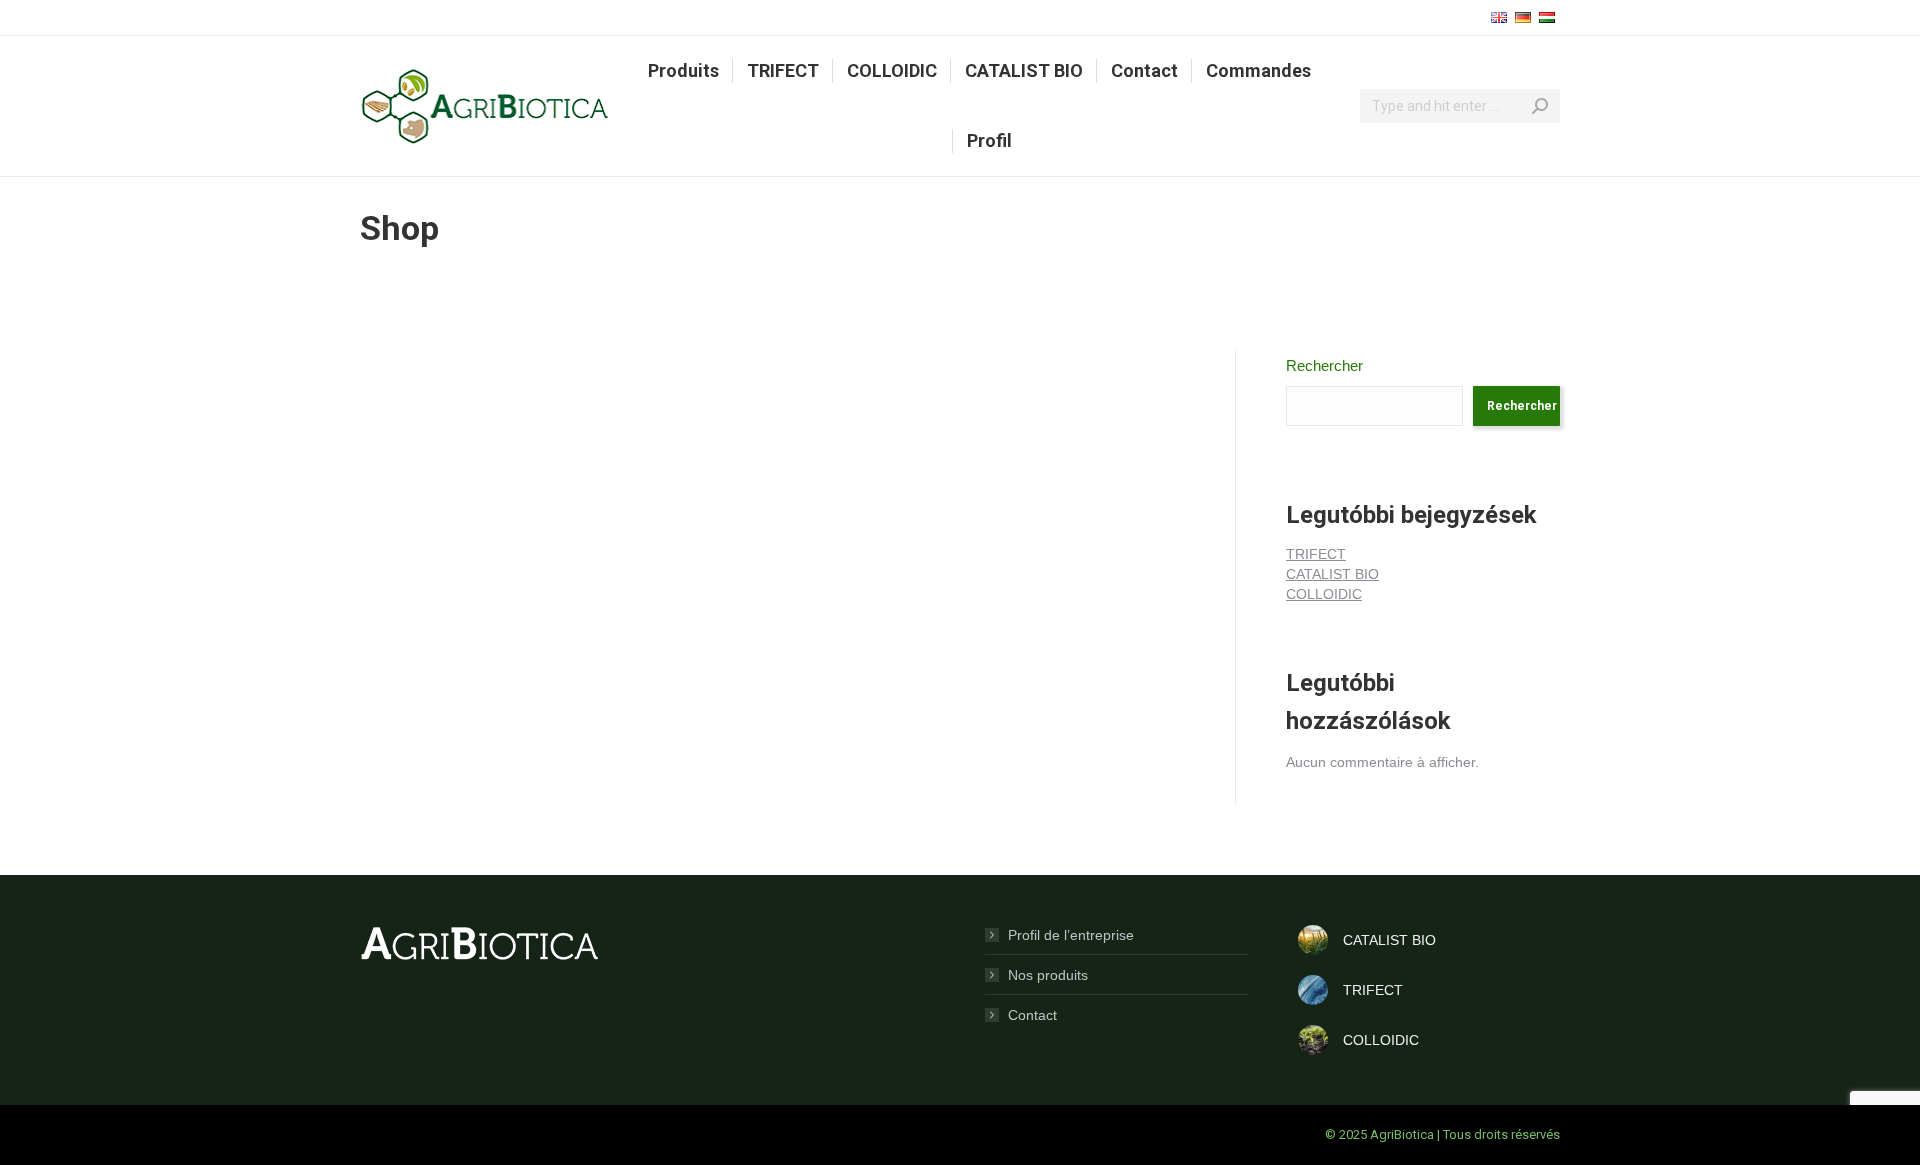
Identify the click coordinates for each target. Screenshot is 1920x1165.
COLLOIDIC (1324, 594)
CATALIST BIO (1332, 574)
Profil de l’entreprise (1071, 935)
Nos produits (1048, 975)
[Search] (1540, 106)
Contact (1032, 1015)
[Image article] (1313, 940)
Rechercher (1324, 365)
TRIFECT (1316, 554)
